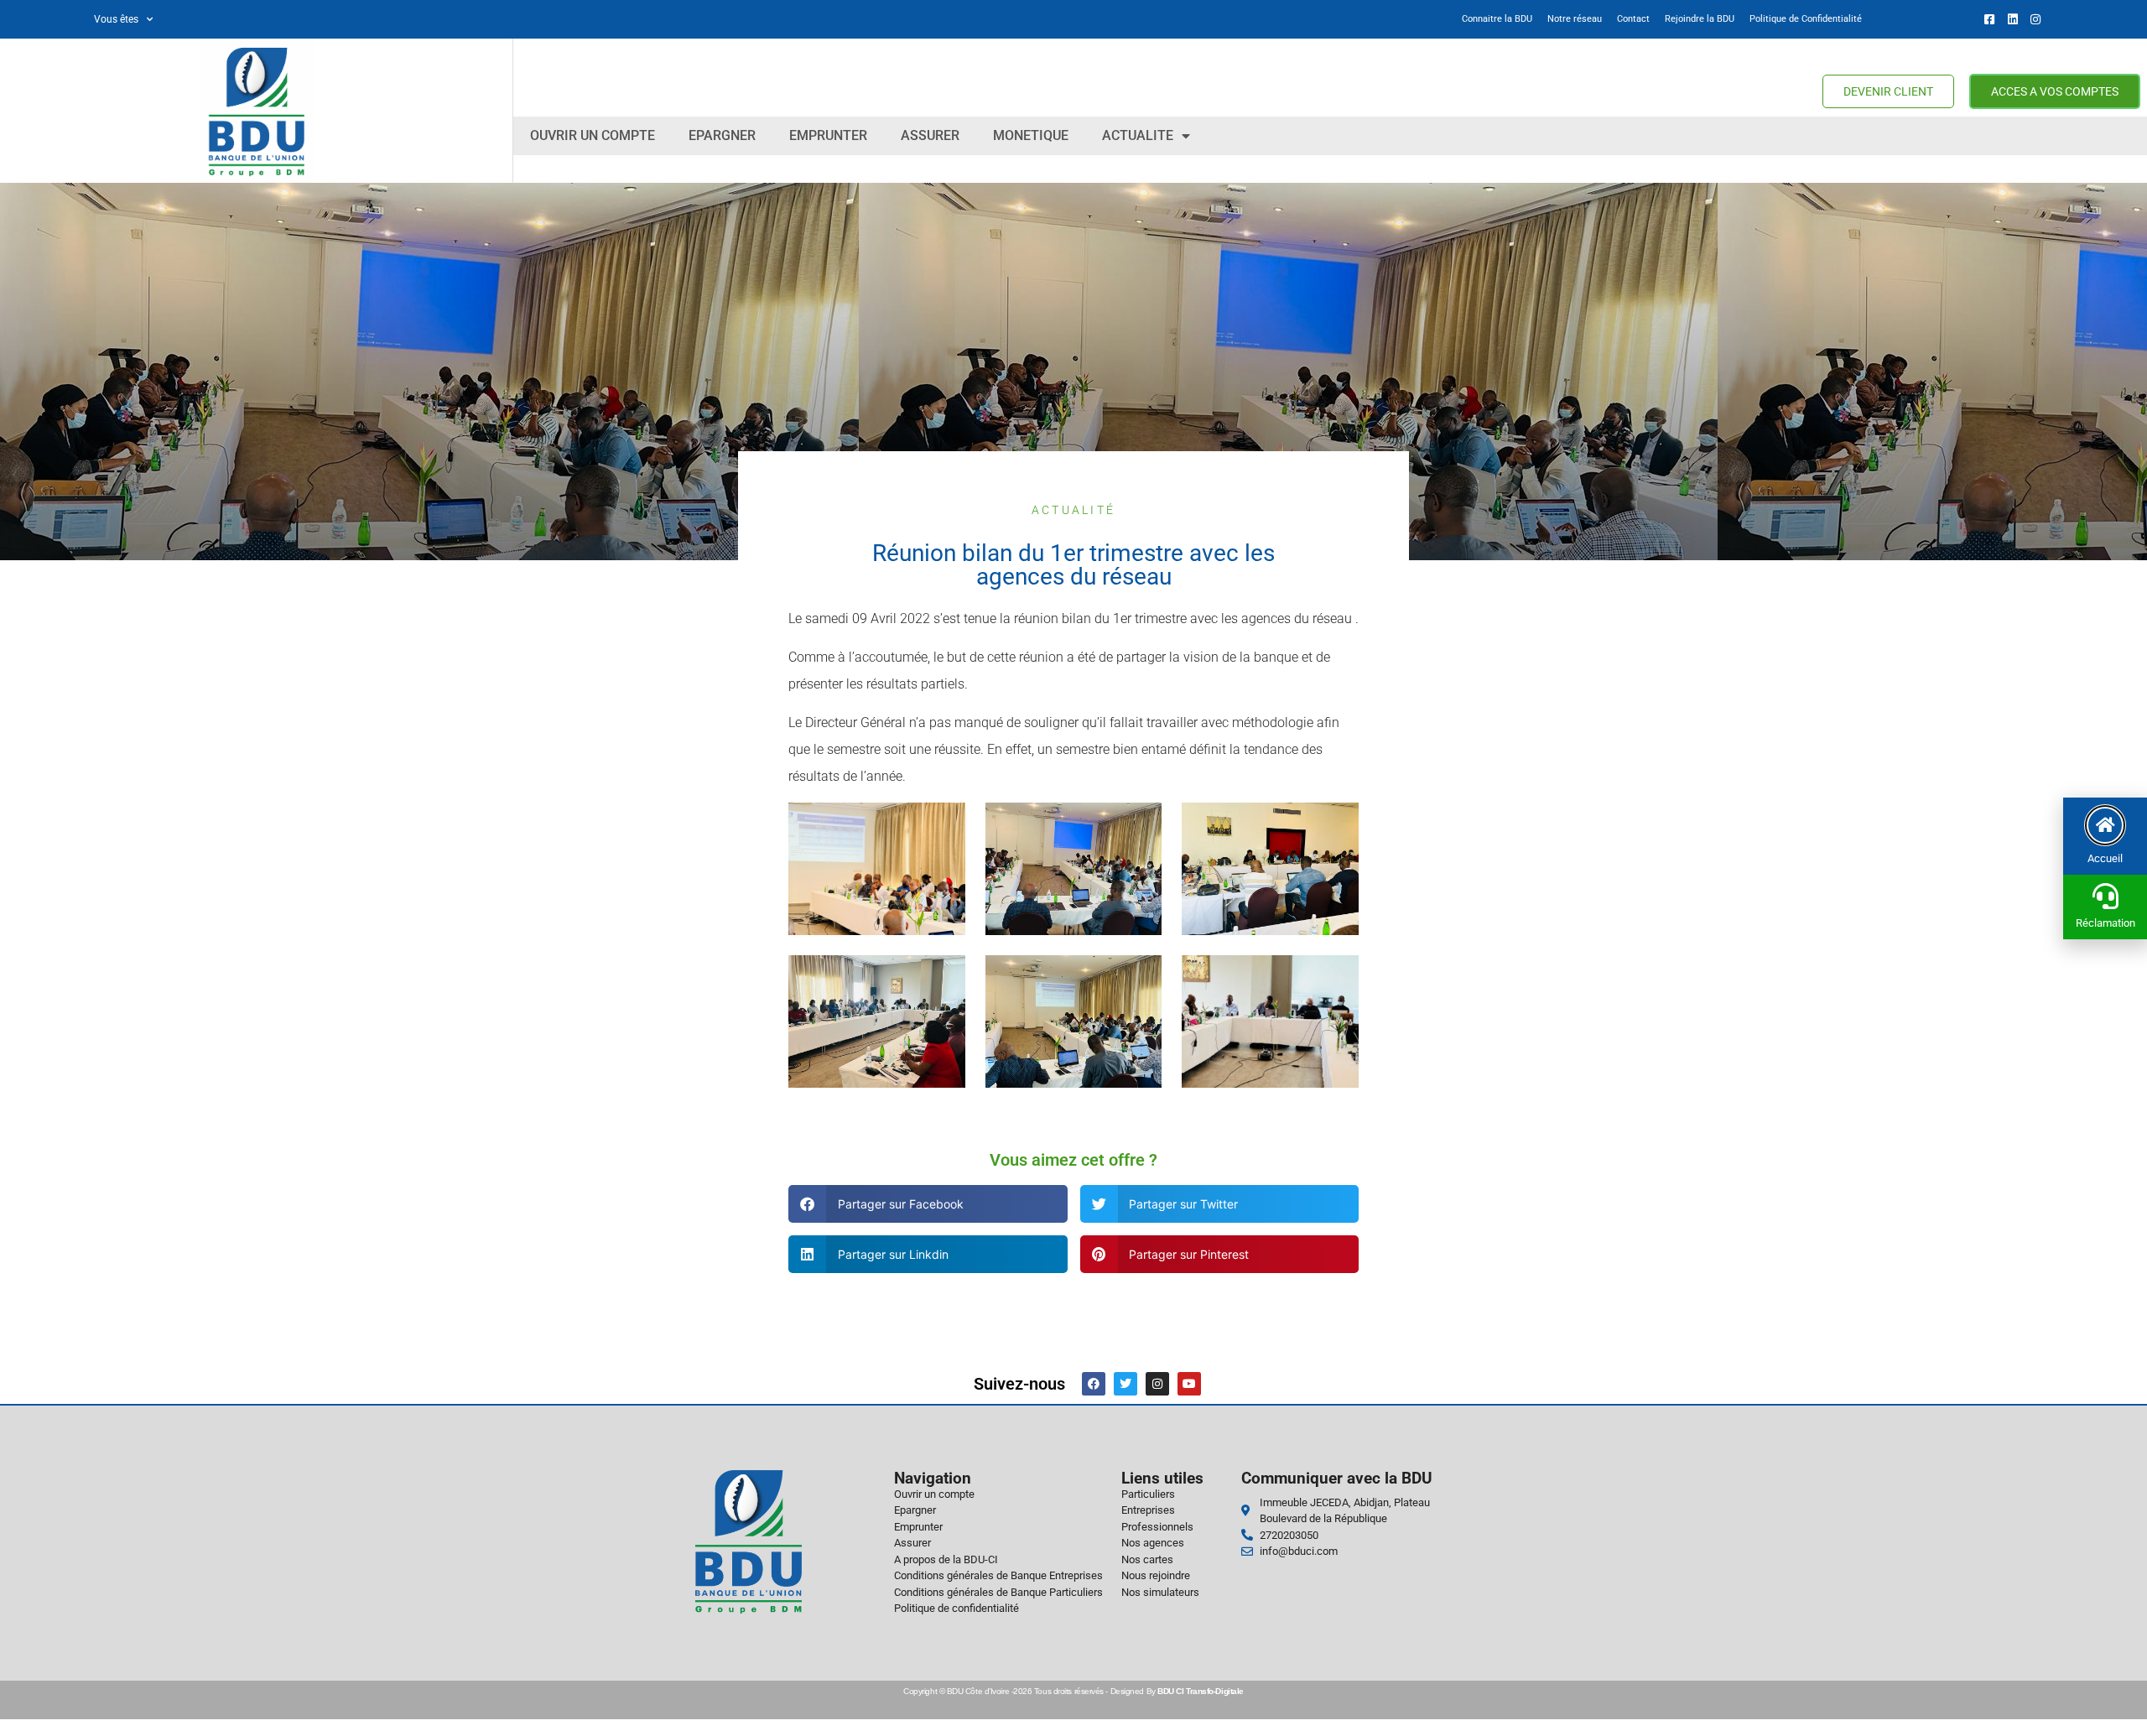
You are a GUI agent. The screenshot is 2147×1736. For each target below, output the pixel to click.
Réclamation (2105, 923)
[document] (1073, 868)
